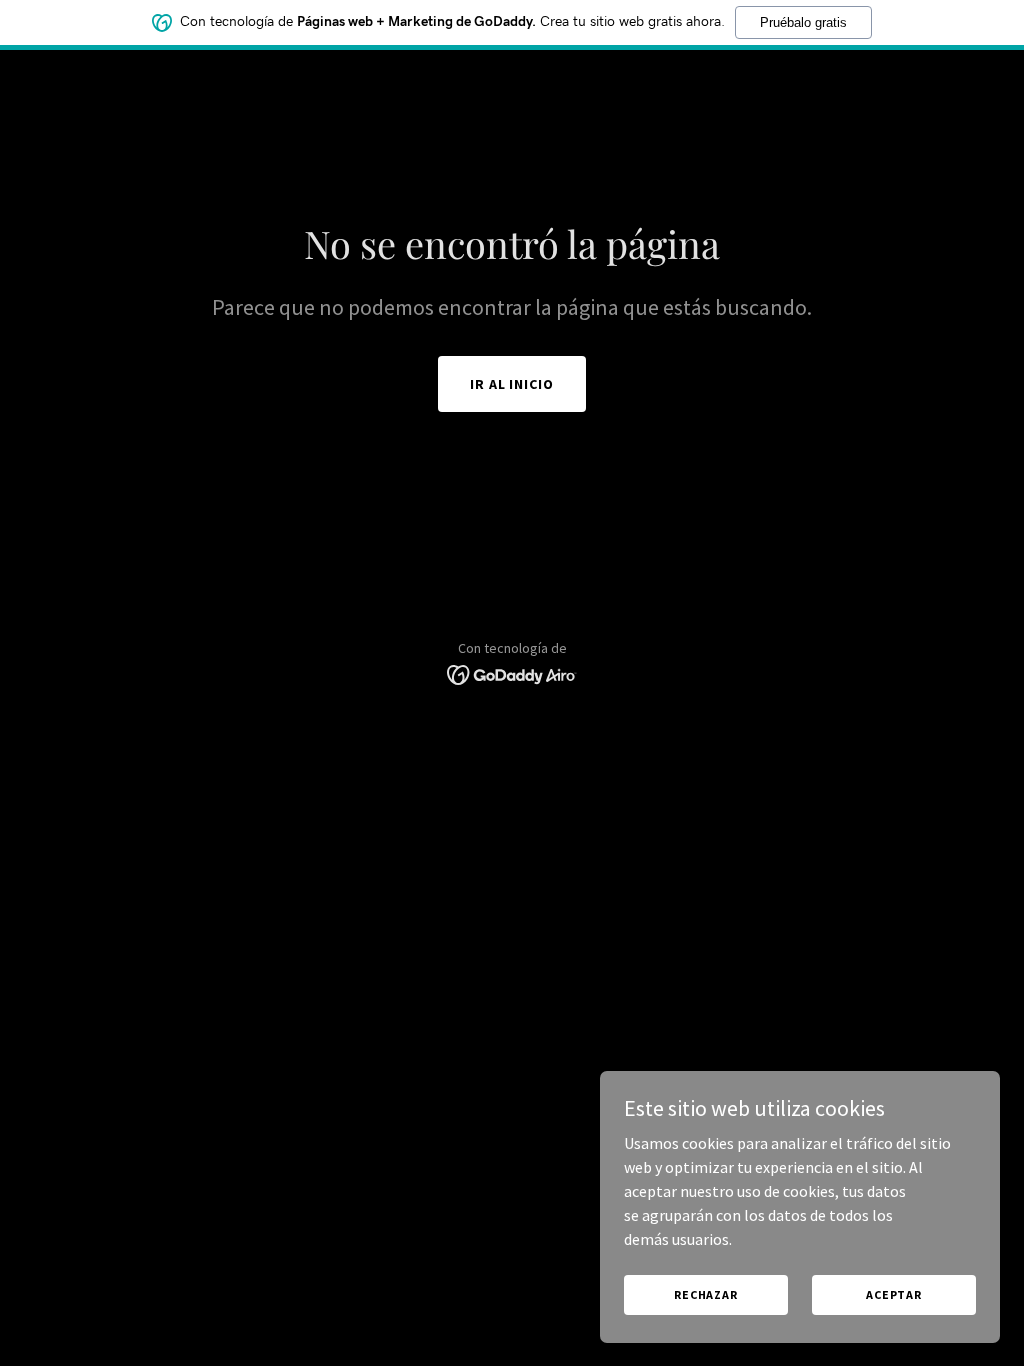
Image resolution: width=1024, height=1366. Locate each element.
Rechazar (706, 1294)
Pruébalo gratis (803, 22)
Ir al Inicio (512, 384)
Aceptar (894, 1294)
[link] (512, 673)
